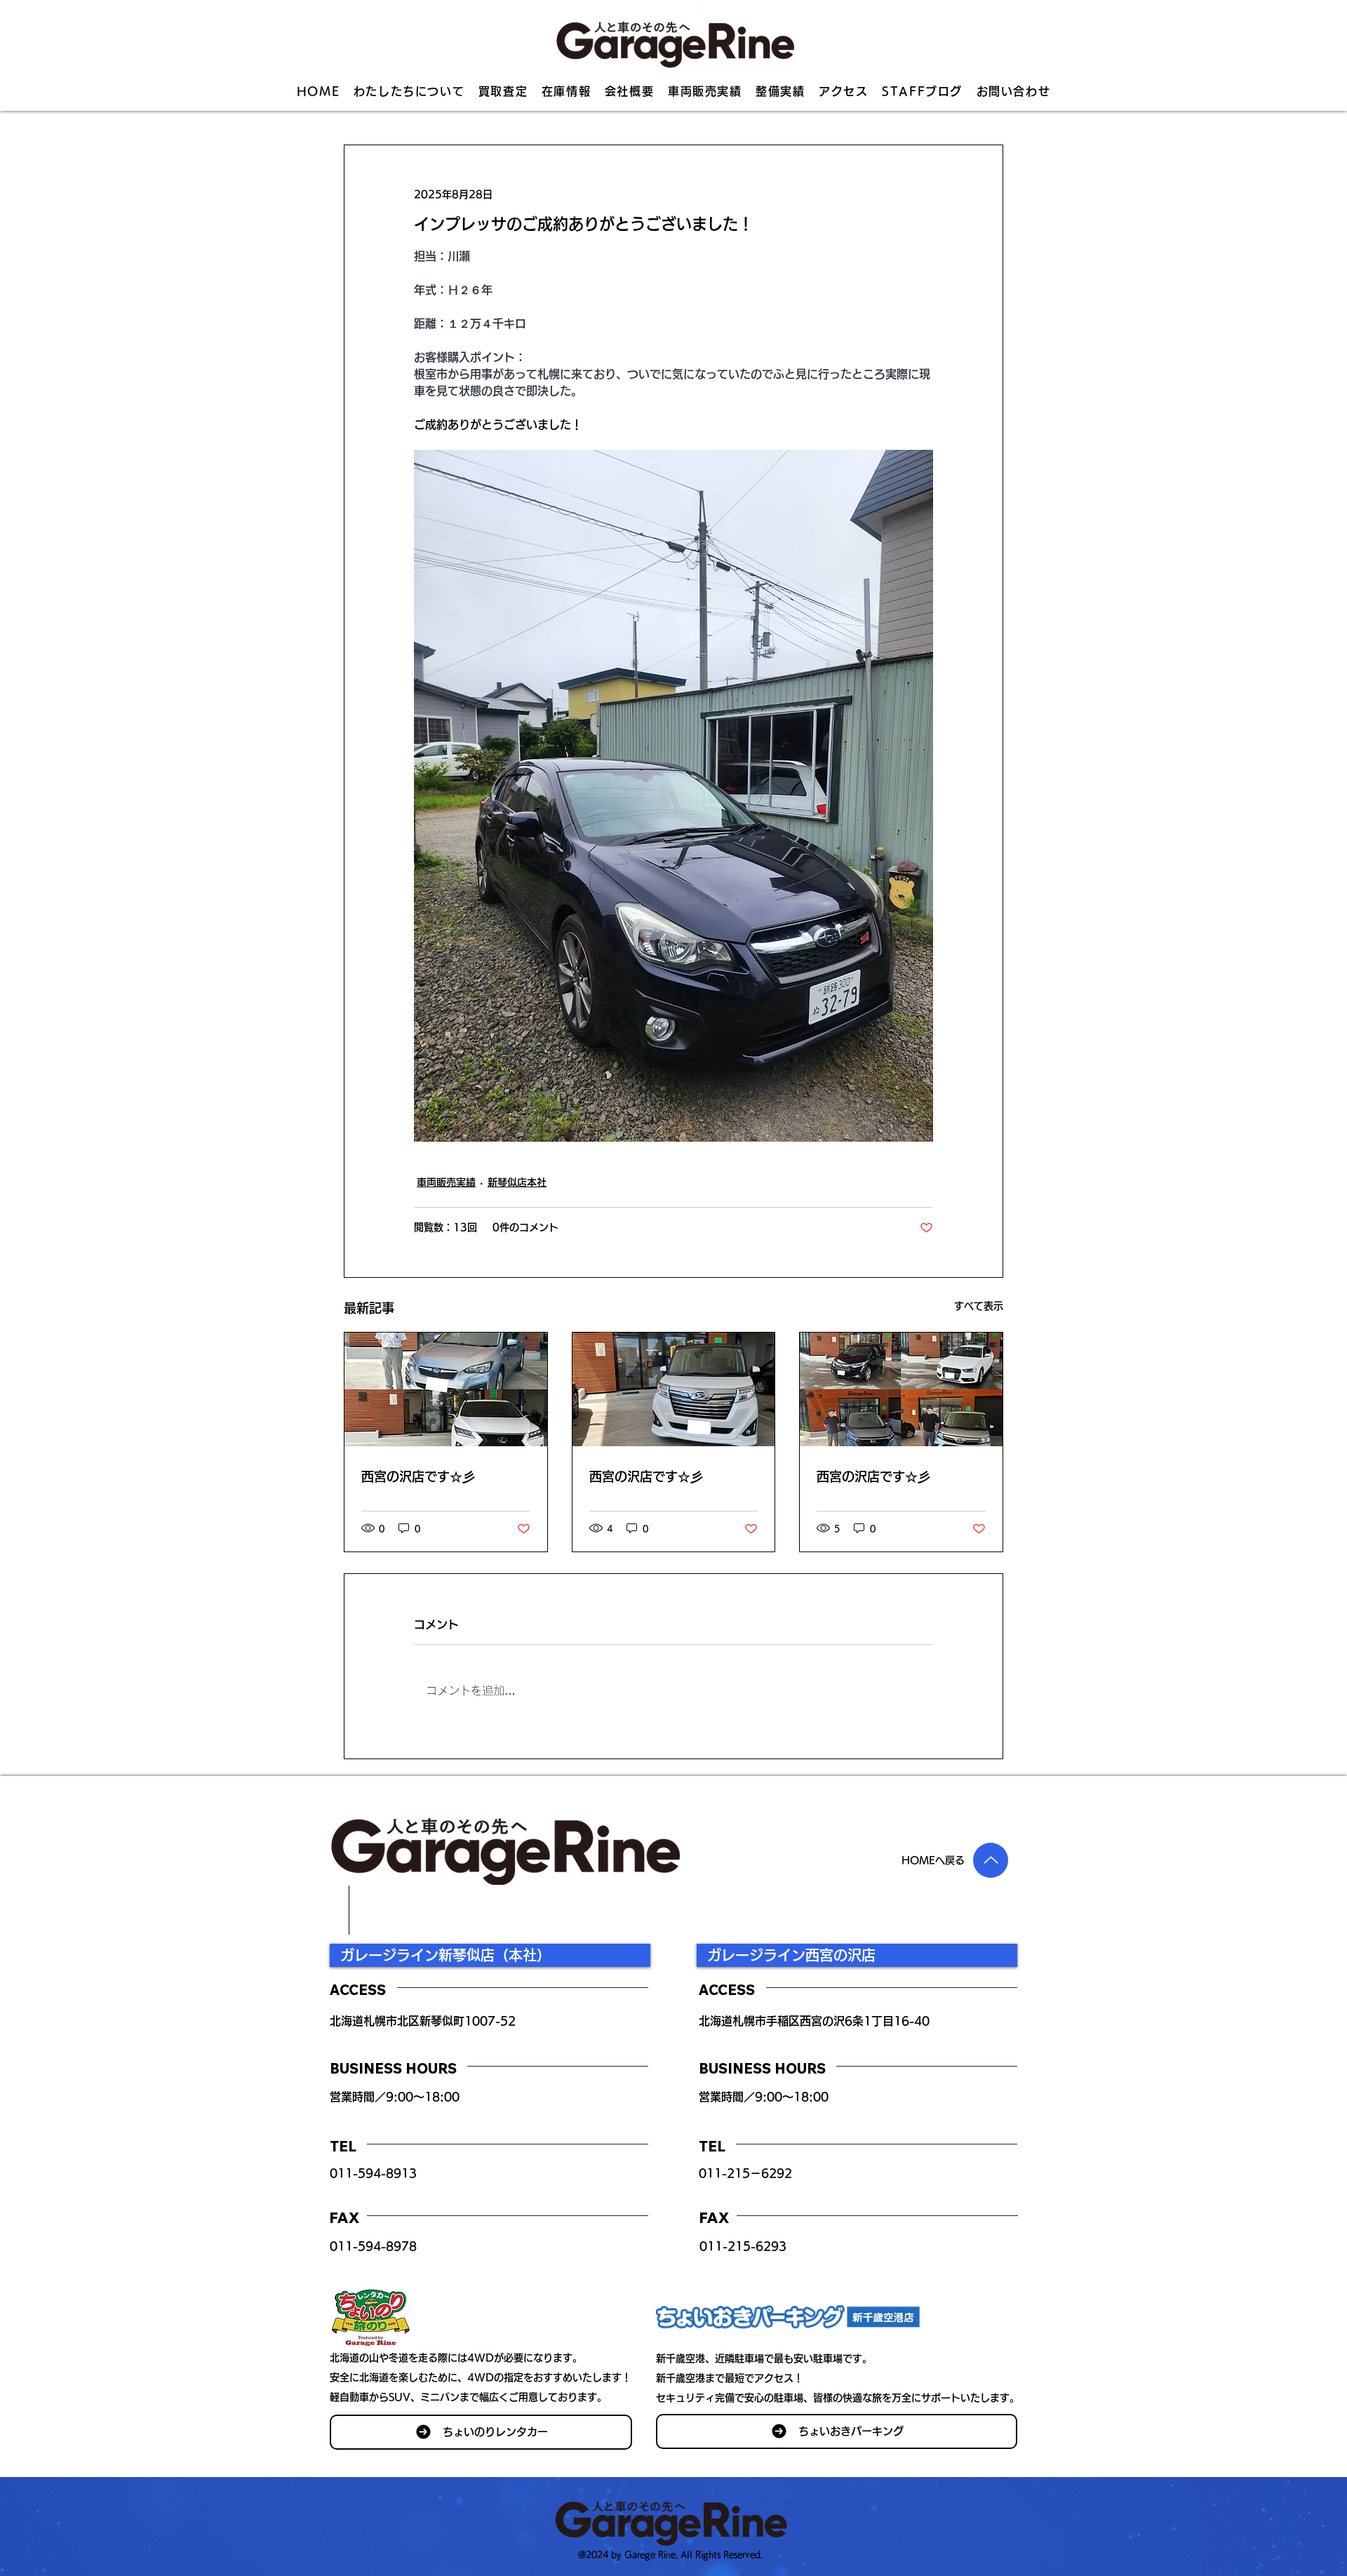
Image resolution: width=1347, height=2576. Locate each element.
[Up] (991, 1860)
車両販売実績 (446, 1182)
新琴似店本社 (517, 1182)
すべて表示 (979, 1306)
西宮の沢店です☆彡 (418, 1476)
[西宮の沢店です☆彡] (446, 1389)
